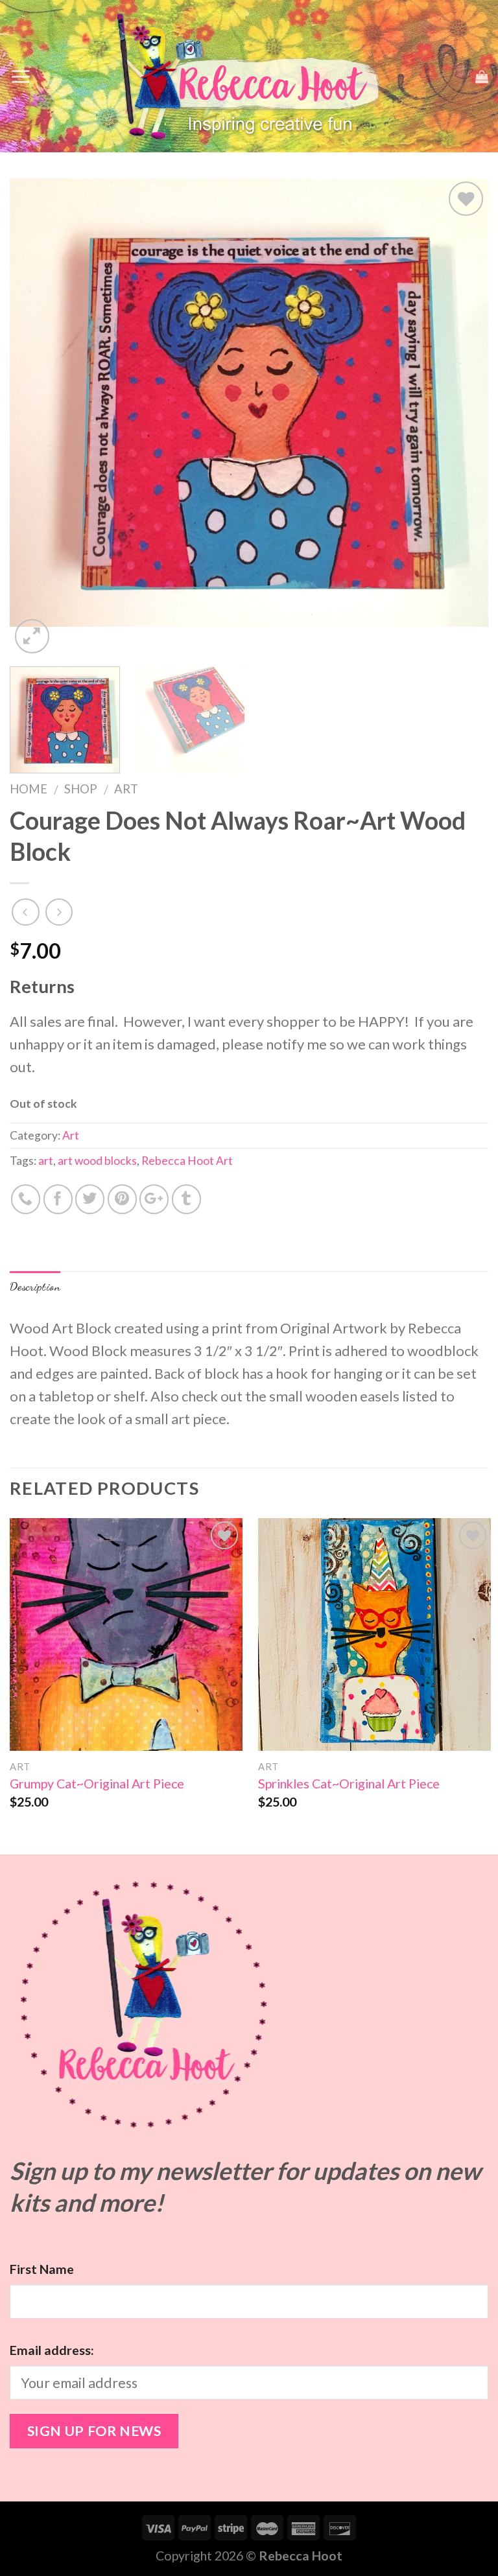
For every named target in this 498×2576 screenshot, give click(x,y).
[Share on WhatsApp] (26, 1199)
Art (126, 789)
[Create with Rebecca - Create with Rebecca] (249, 76)
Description (35, 1286)
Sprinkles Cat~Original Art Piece (349, 1784)
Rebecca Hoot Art (187, 1161)
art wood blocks (97, 1161)
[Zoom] (32, 636)
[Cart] (482, 76)
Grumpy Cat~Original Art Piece (97, 1784)
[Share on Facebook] (58, 1199)
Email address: (52, 2350)
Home (29, 789)
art (46, 1161)
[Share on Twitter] (90, 1199)
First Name (42, 2269)
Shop (81, 789)
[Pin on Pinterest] (122, 1199)
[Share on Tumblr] (186, 1199)
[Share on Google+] (154, 1199)
